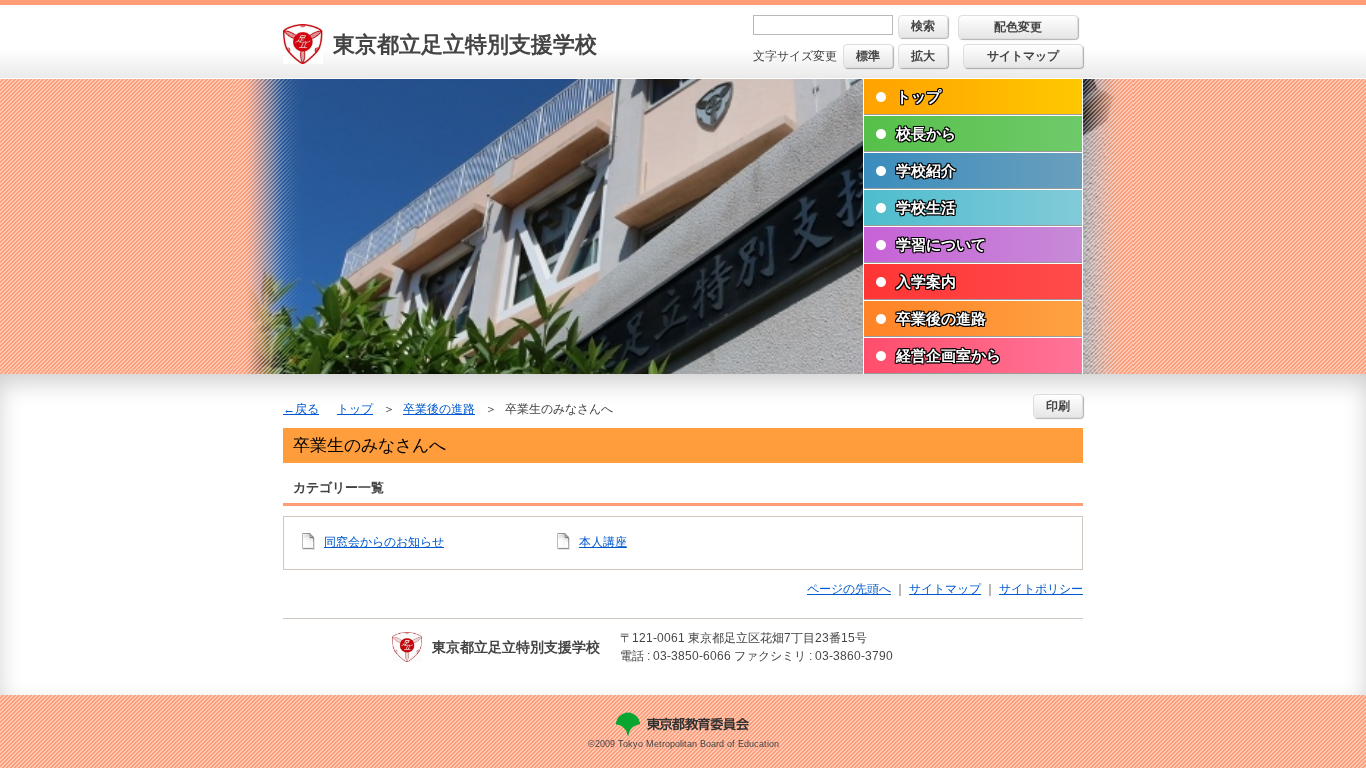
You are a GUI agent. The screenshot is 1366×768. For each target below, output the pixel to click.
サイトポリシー (1041, 589)
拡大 (923, 56)
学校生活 (926, 207)
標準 (868, 56)
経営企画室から (948, 355)
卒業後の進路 (941, 318)
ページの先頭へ (849, 589)
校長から (926, 133)
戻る (307, 409)
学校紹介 (926, 170)
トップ (918, 96)
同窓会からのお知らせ (384, 542)
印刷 (1058, 406)
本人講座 (603, 542)
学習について (941, 244)
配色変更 (1018, 27)
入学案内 (926, 281)
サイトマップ (1023, 56)
